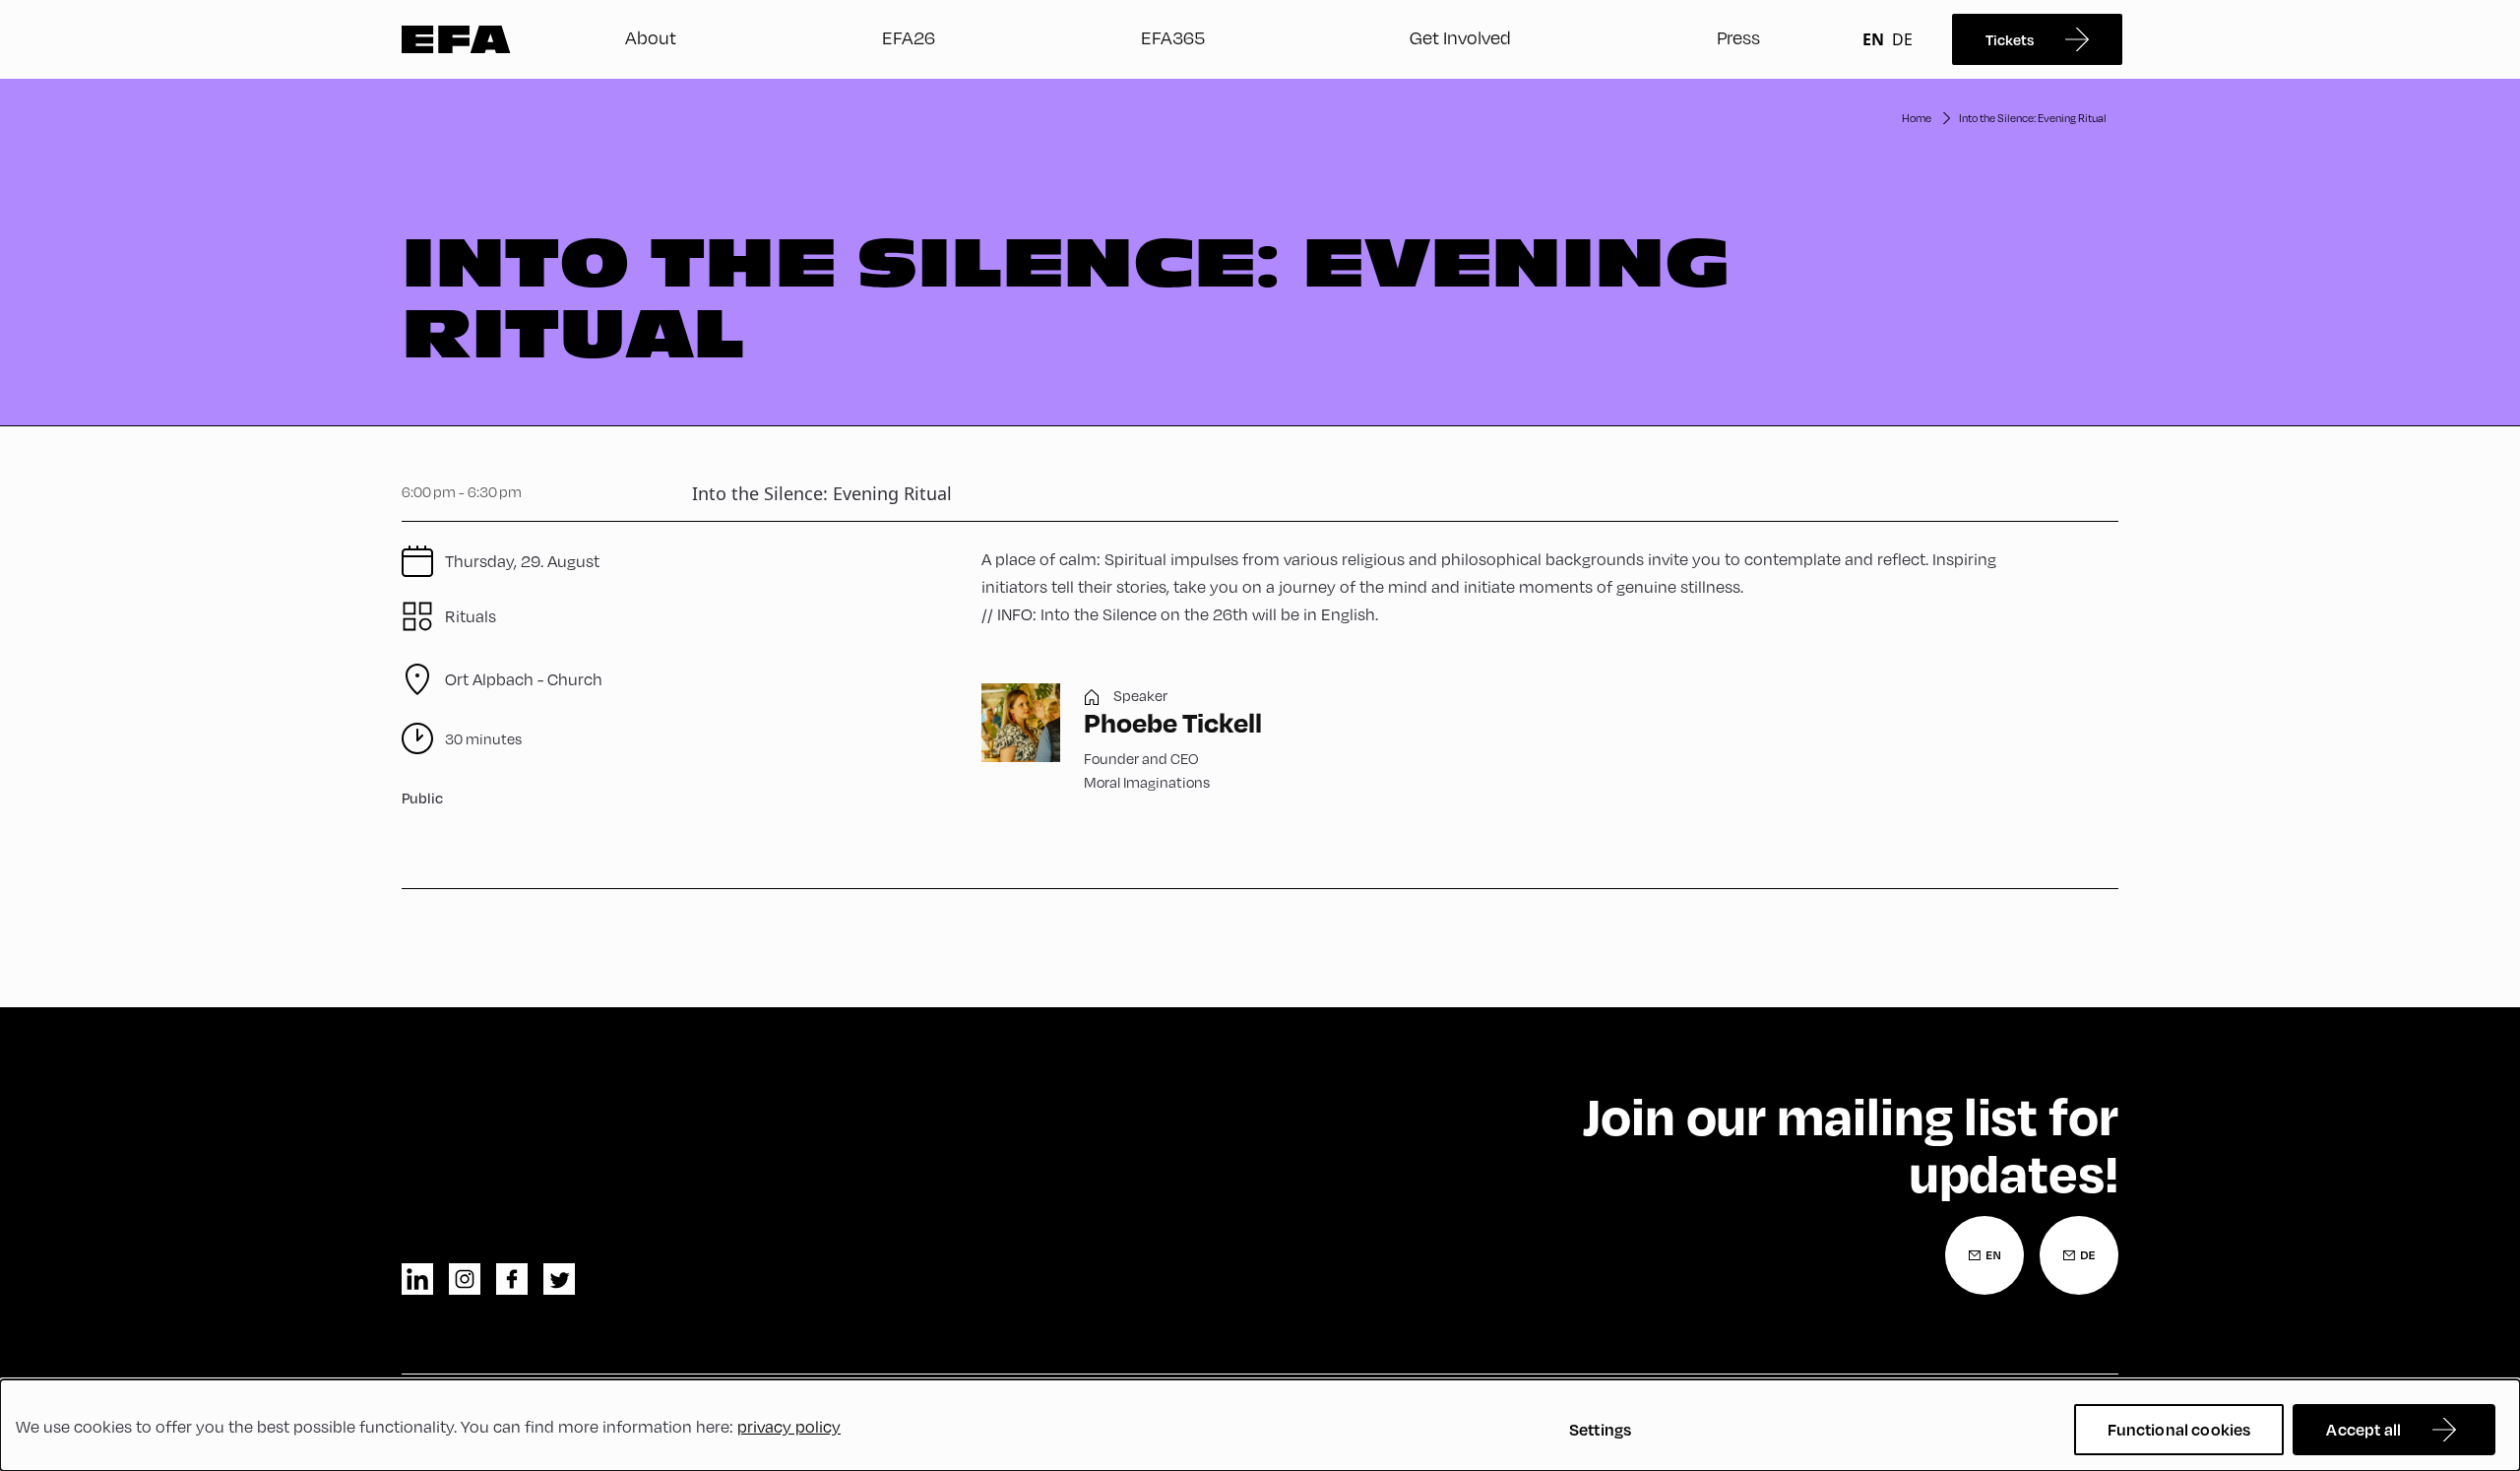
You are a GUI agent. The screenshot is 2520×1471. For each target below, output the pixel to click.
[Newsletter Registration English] (1984, 1255)
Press (1738, 37)
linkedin (417, 1279)
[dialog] (1260, 1425)
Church (524, 679)
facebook (512, 1279)
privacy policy (789, 1426)
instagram (465, 1279)
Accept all (2363, 1429)
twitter (559, 1279)
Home (1917, 118)
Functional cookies (2179, 1429)
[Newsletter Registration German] (2079, 1255)
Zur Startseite (456, 39)
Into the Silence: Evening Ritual (2033, 118)
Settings (1600, 1429)
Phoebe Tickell (1173, 722)
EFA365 (1173, 37)
